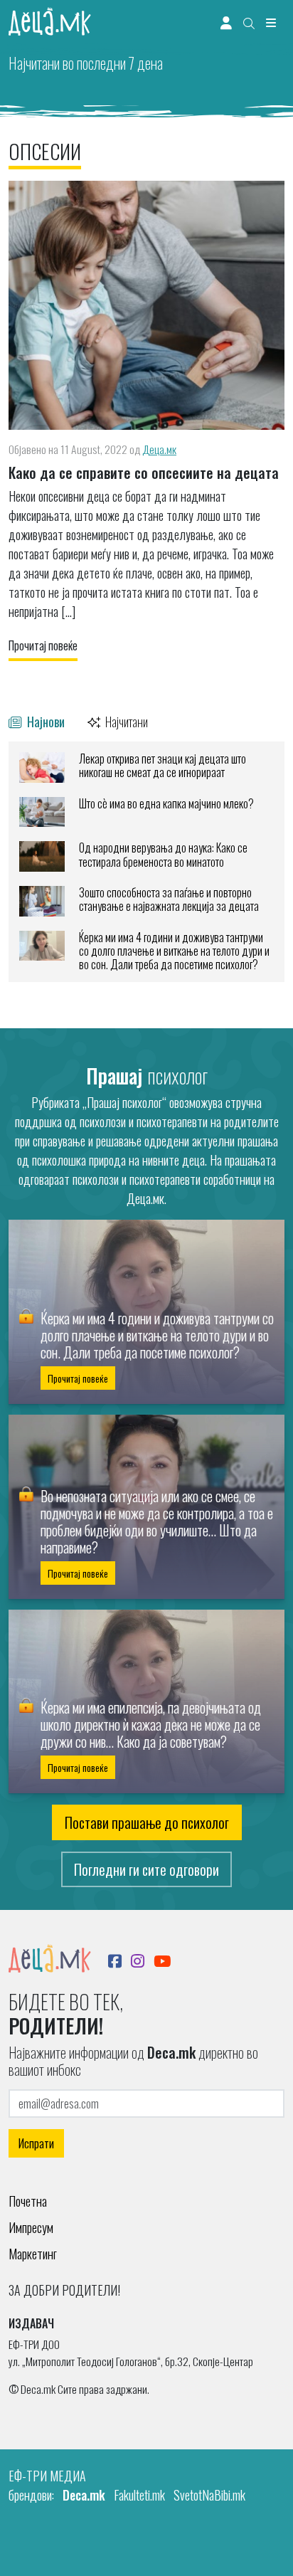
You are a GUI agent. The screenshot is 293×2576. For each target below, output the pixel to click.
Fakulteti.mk (139, 2495)
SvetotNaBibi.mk (209, 2495)
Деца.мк (159, 449)
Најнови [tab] (44, 721)
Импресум (31, 2227)
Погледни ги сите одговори (146, 1869)
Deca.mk (84, 2495)
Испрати (36, 2143)
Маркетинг (33, 2254)
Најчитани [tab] (126, 721)
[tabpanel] (146, 862)
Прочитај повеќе (43, 645)
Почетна (28, 2201)
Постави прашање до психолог (147, 1822)
